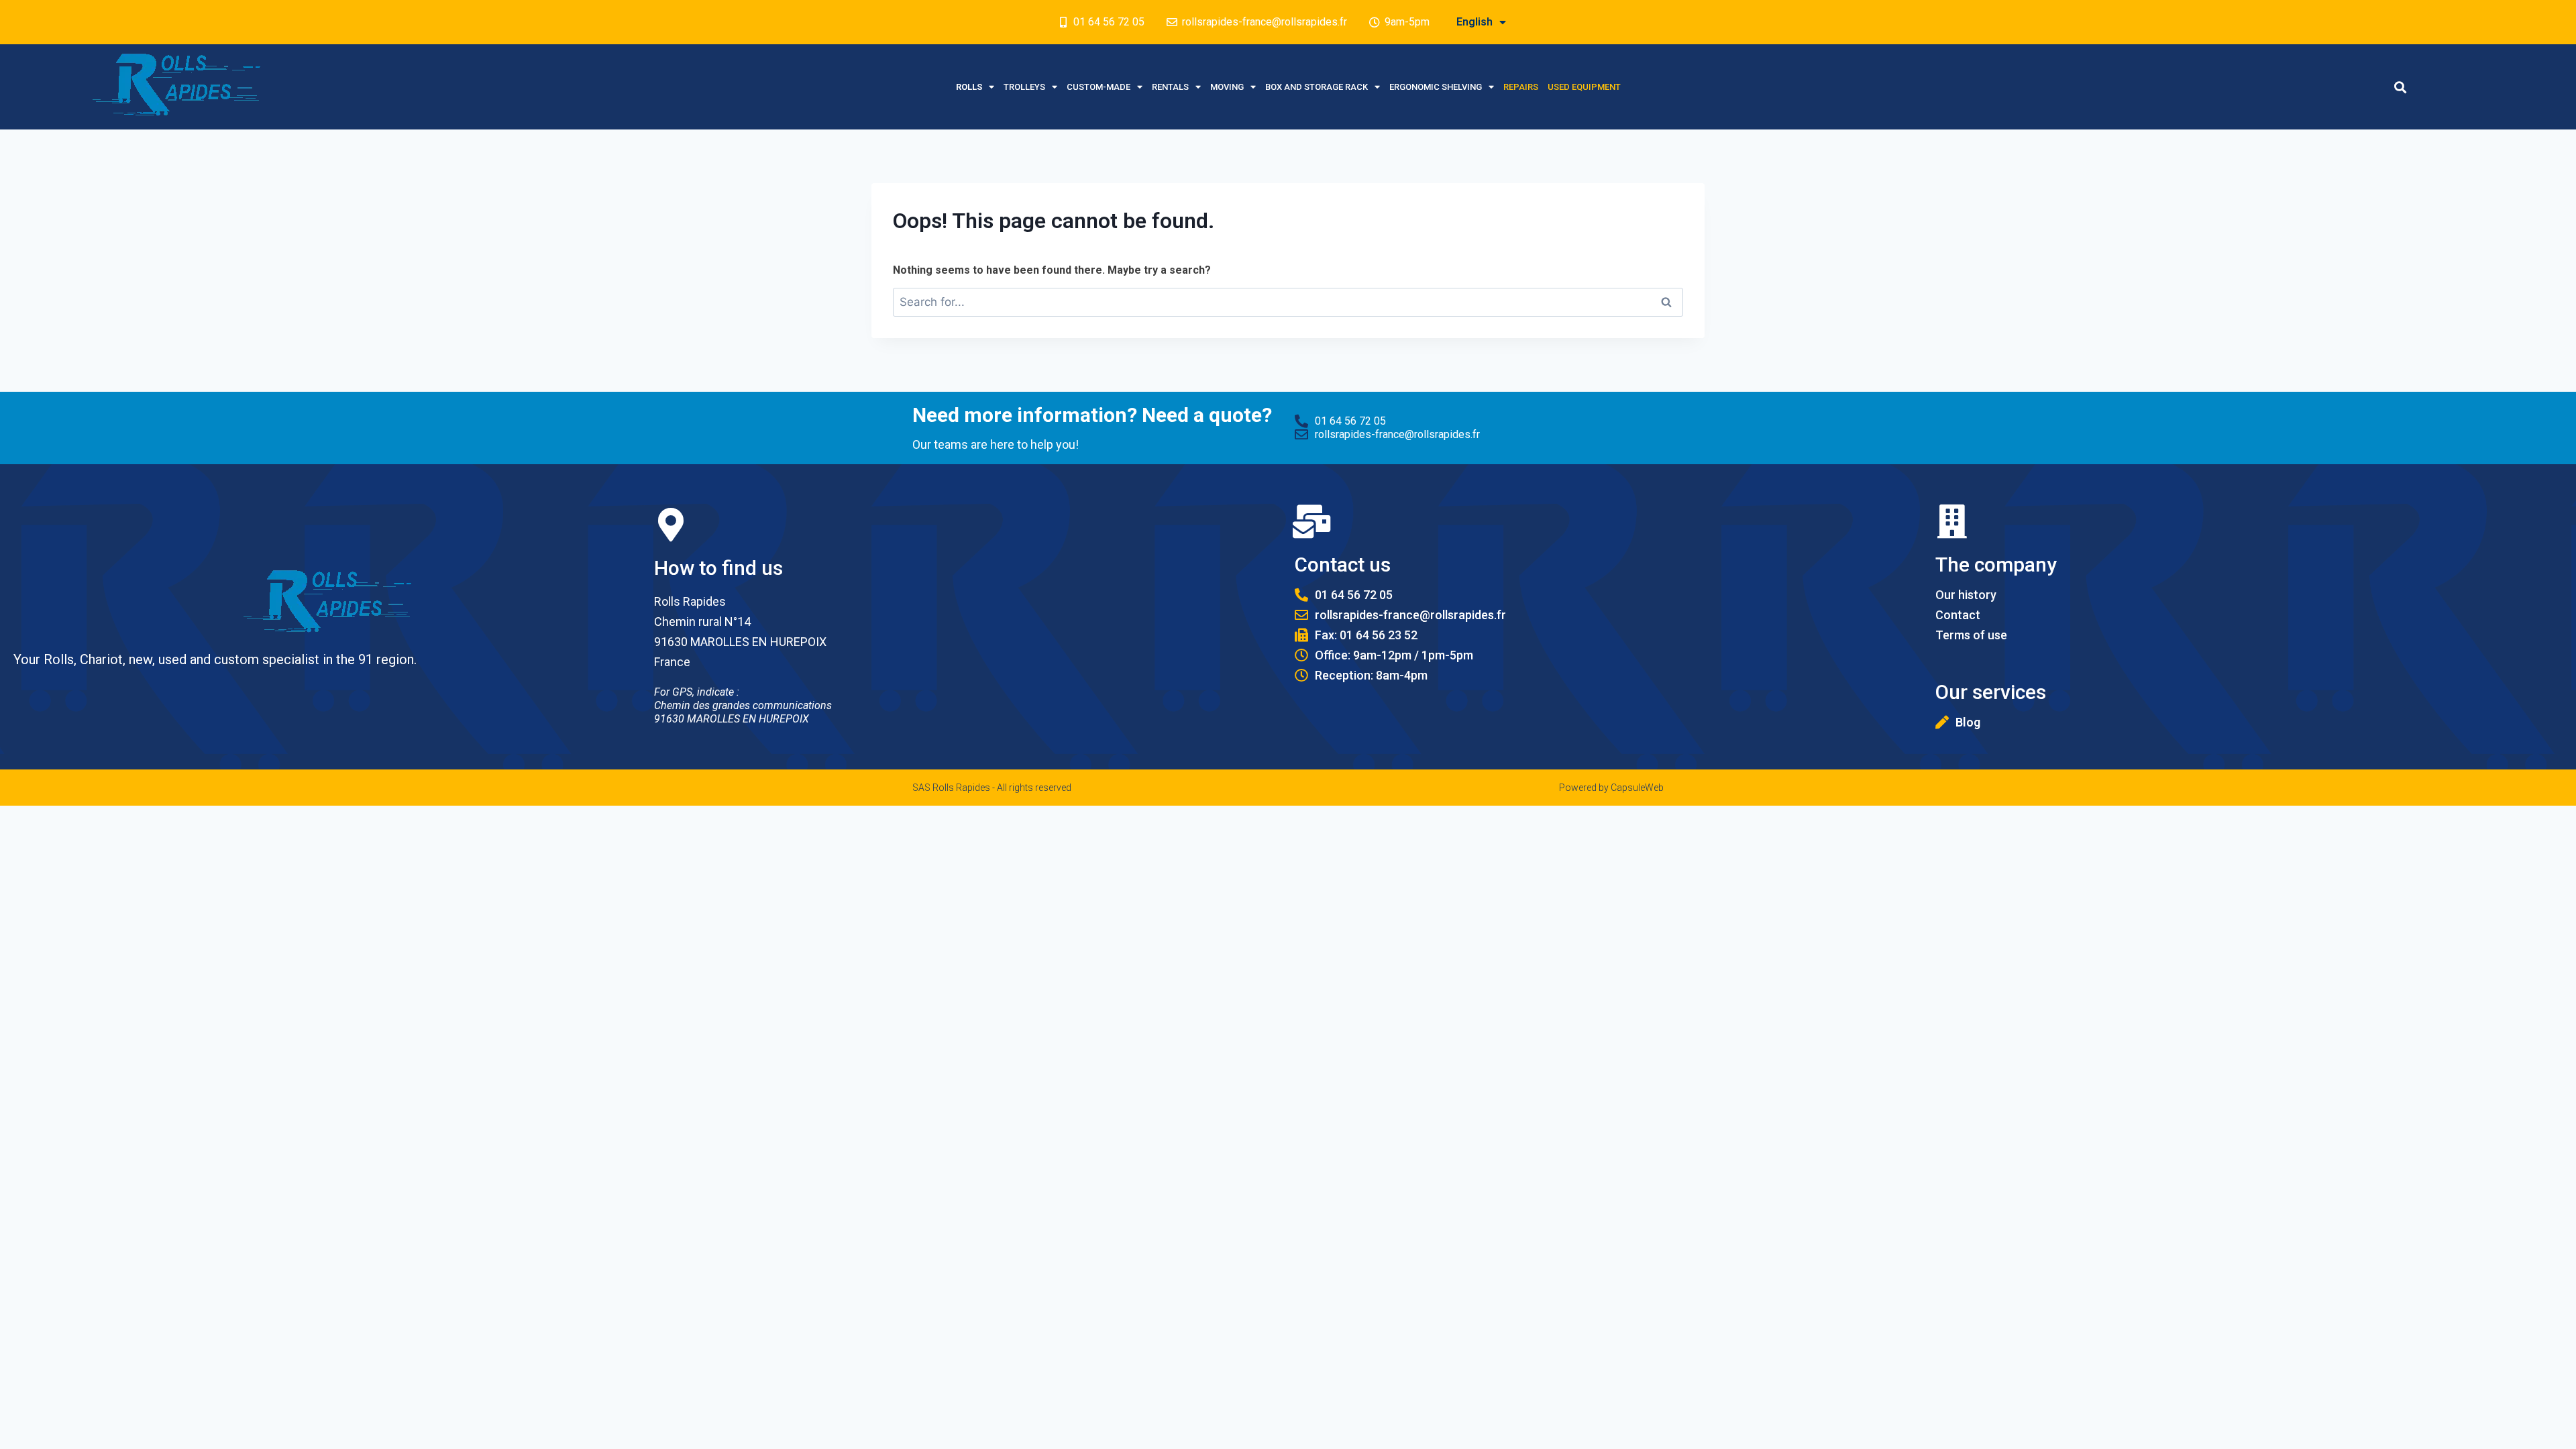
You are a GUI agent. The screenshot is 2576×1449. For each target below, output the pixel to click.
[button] (2401, 87)
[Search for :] (1288, 302)
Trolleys (1024, 87)
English (1474, 22)
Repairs (1521, 87)
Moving (1227, 87)
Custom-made (1098, 87)
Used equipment (1584, 87)
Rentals (1170, 87)
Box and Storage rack (1317, 87)
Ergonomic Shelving (1436, 87)
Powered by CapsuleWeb (1611, 788)
